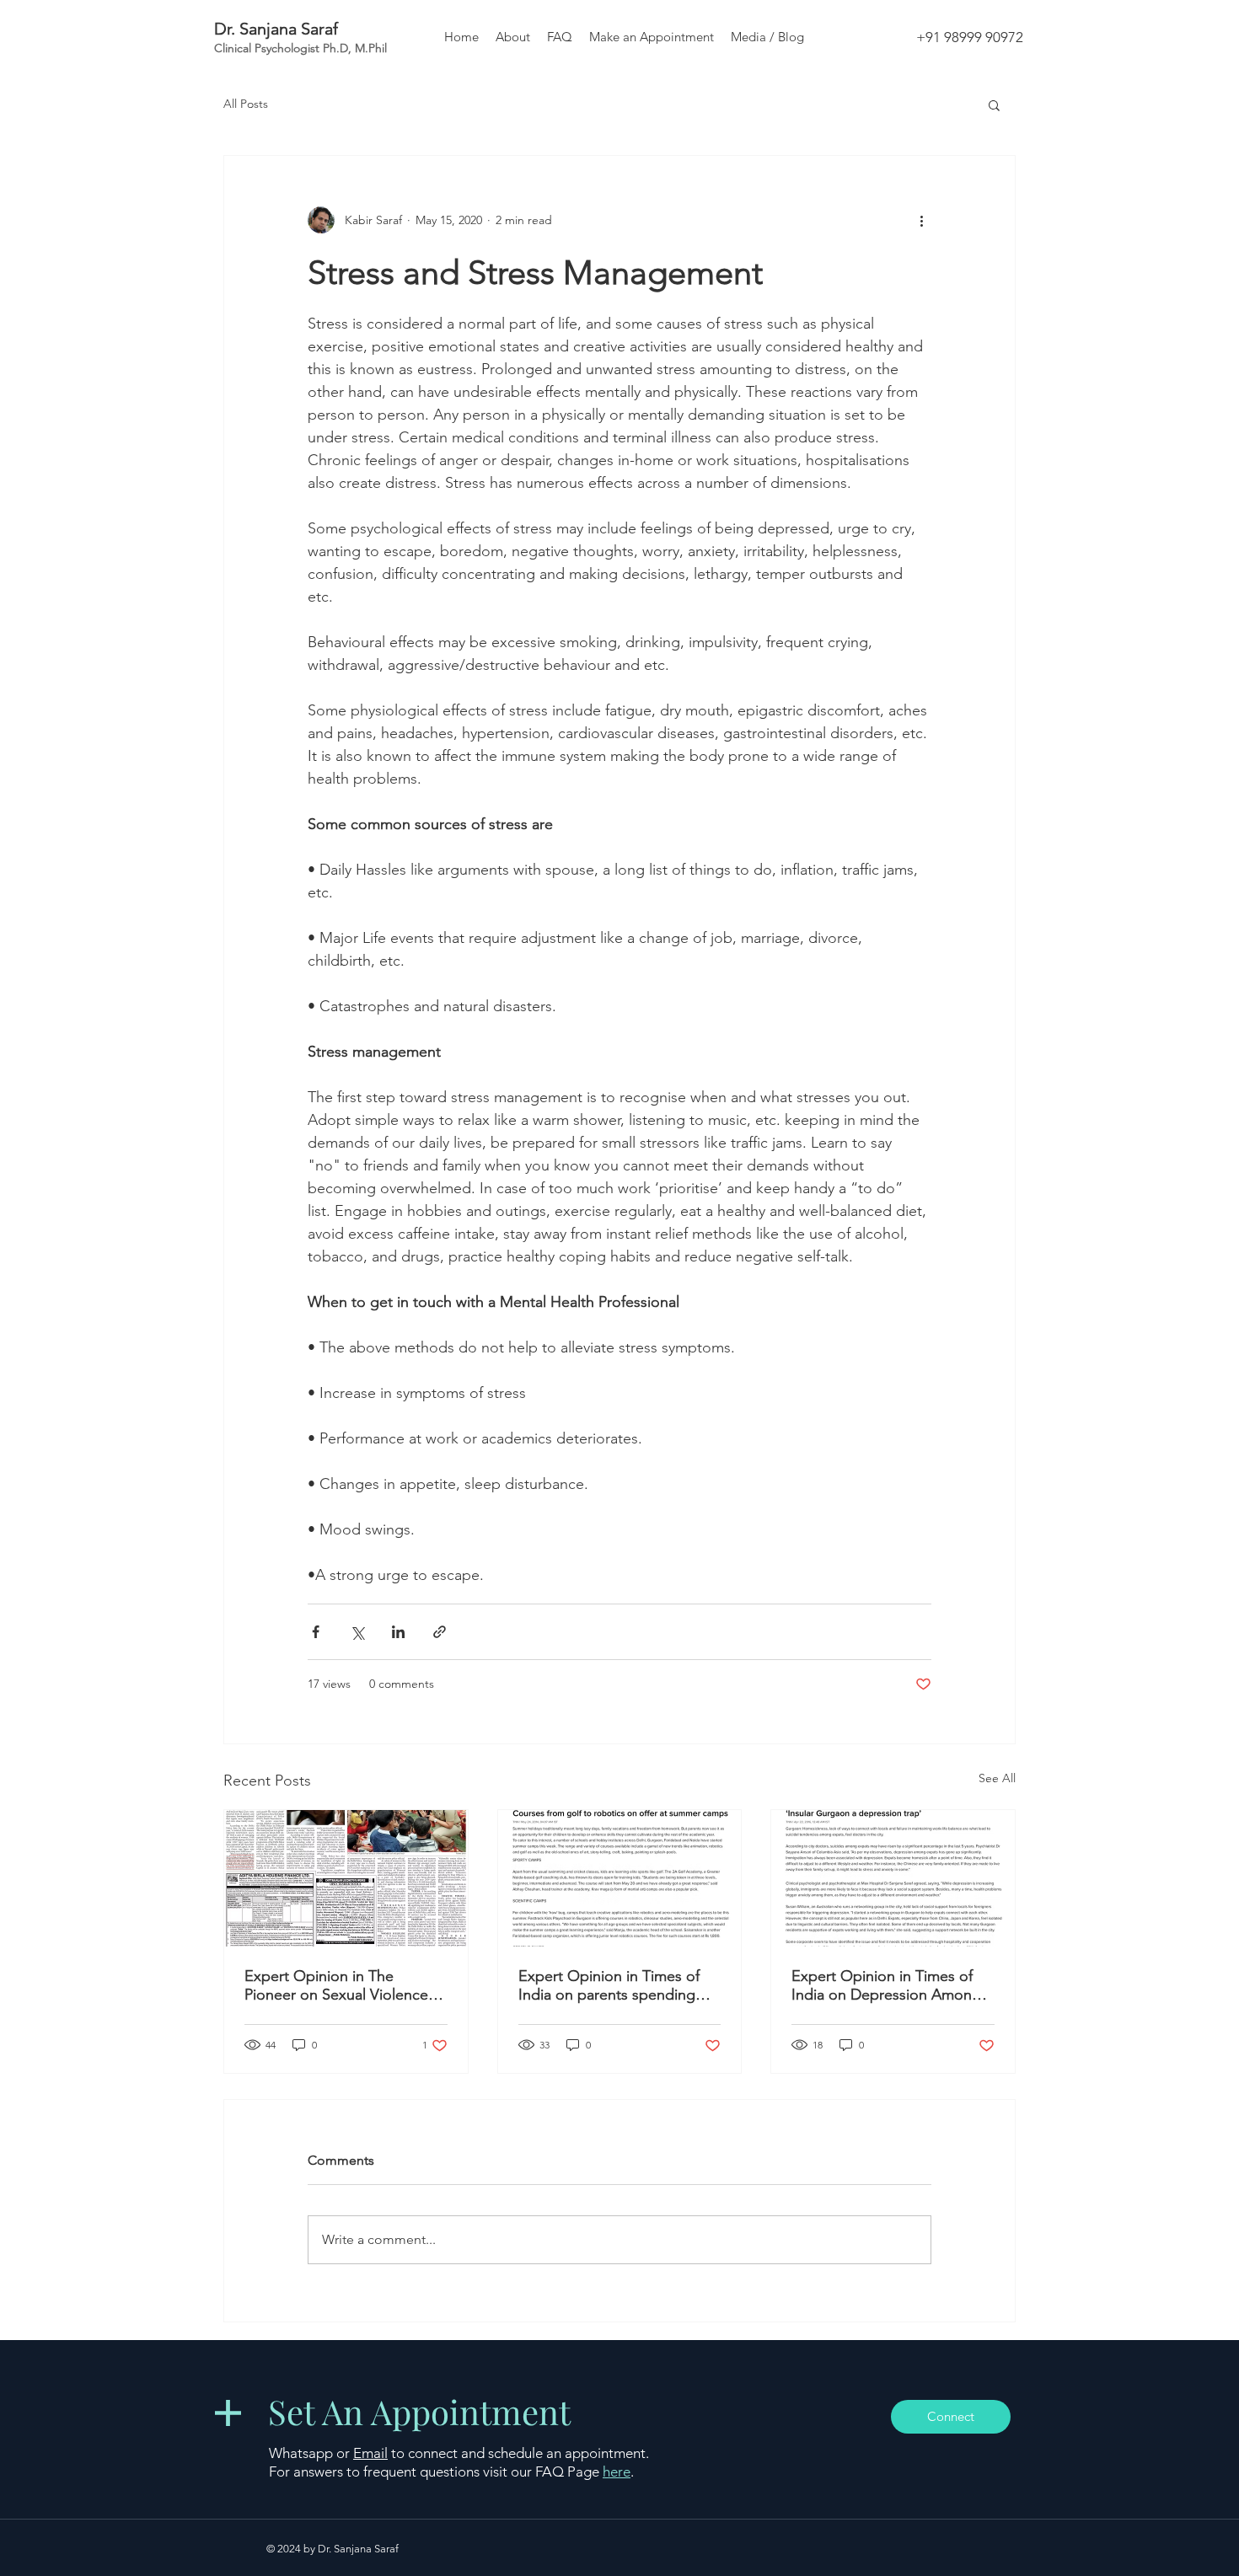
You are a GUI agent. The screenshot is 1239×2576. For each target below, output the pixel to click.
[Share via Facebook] (316, 1632)
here (617, 2472)
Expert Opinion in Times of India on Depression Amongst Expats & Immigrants (892, 1985)
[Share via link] (440, 1632)
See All (997, 1778)
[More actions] (921, 220)
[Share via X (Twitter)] (357, 1632)
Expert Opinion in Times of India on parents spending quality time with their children (619, 1985)
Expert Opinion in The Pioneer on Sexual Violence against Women (336, 1985)
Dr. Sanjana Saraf (276, 29)
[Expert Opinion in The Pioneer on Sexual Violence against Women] (346, 1878)
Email (370, 2453)
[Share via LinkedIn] (398, 1632)
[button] (994, 104)
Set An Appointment (419, 2411)
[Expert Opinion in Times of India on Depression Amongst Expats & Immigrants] (893, 1878)
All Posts (246, 104)
